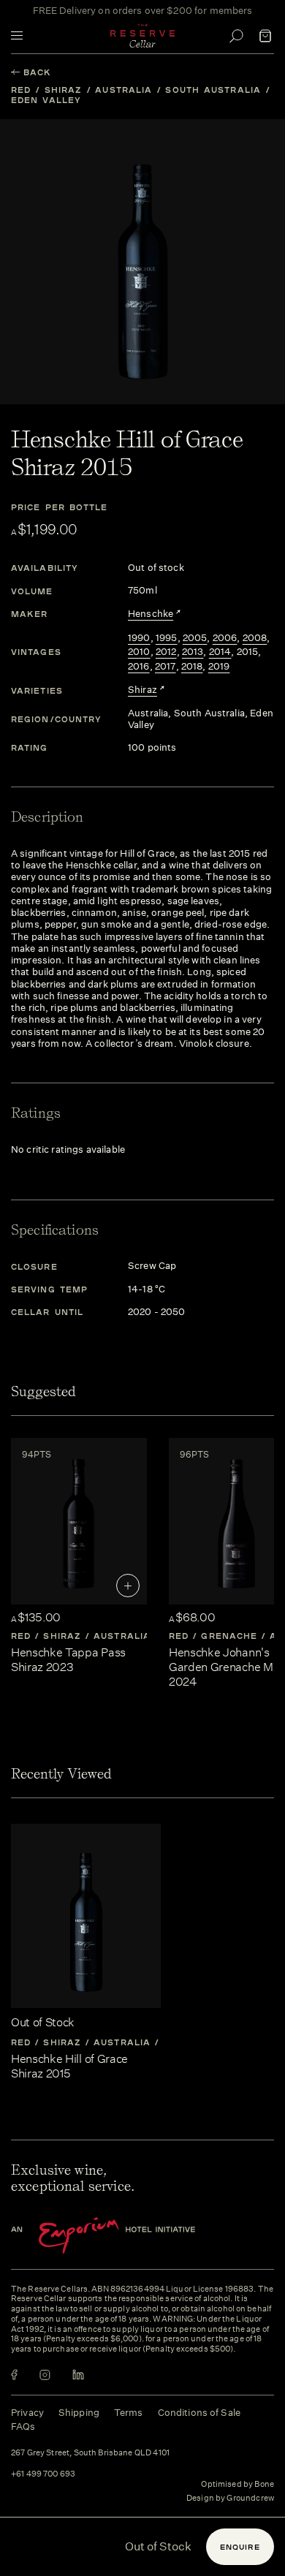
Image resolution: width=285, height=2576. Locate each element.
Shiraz (64, 90)
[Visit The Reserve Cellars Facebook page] (14, 2375)
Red (21, 90)
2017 (166, 667)
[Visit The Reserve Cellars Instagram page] (45, 2375)
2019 (219, 667)
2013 (193, 652)
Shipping (79, 2413)
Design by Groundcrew (230, 2499)
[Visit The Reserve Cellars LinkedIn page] (78, 2375)
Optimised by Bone (237, 2484)
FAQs (23, 2427)
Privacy (27, 2413)
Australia (123, 90)
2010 (139, 652)
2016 (139, 667)
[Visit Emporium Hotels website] (128, 2236)
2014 (220, 652)
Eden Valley (46, 100)
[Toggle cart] (265, 36)
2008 (255, 638)
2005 (195, 638)
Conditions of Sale (199, 2413)
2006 (225, 638)
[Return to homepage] (142, 36)
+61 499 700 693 (43, 2474)
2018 (192, 667)
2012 (166, 652)
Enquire (240, 2547)
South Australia (213, 90)
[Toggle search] (236, 36)
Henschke (151, 614)
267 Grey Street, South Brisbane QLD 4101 (90, 2453)
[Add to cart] (128, 1586)
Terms (129, 2413)
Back (37, 72)
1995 (167, 638)
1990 (139, 638)
